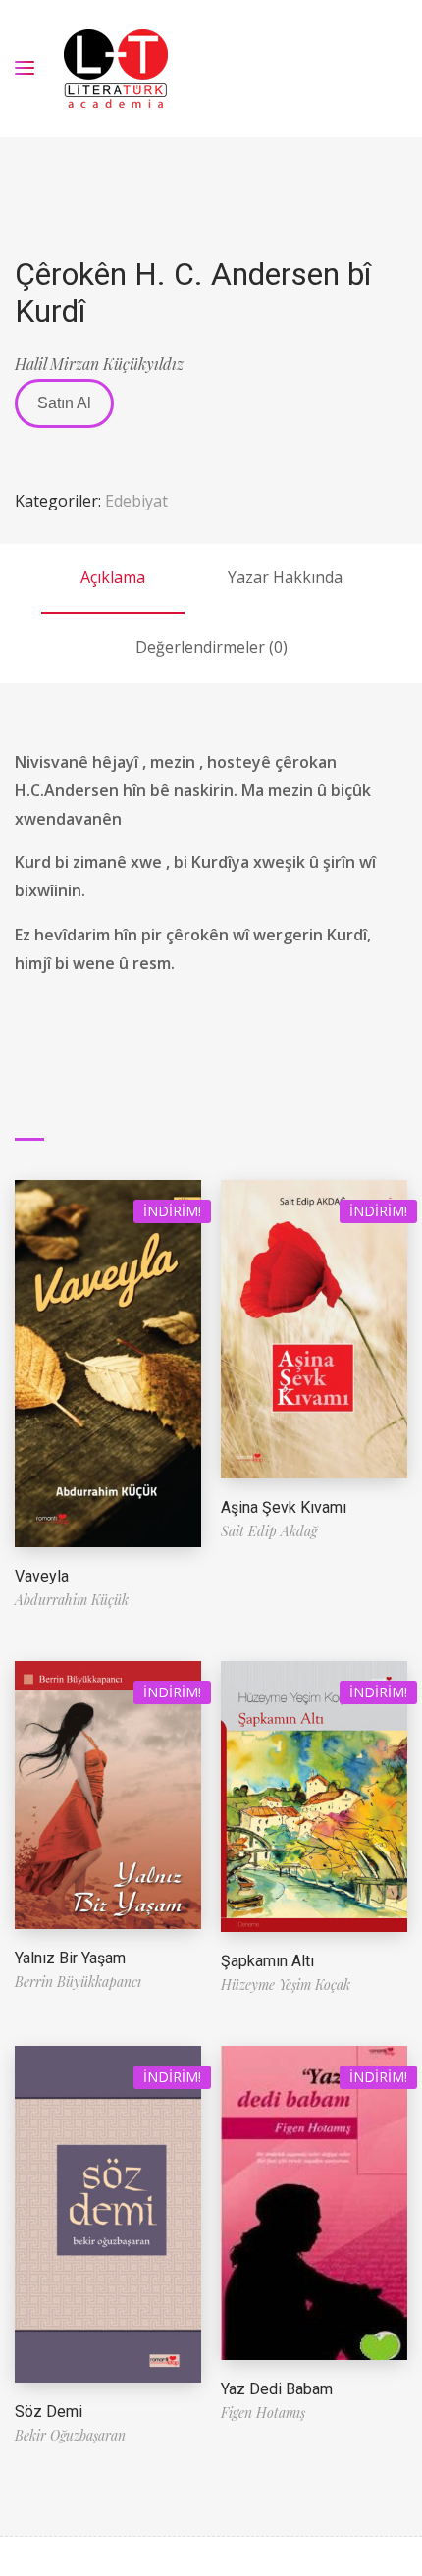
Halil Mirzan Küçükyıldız (99, 364)
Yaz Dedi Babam (277, 2389)
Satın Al (64, 403)
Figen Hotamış (263, 2413)
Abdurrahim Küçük (72, 1600)
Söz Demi (49, 2412)
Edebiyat (136, 501)
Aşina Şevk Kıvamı (284, 1507)
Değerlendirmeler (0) (211, 647)
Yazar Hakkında (285, 577)
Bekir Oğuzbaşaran (70, 2435)
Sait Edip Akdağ (269, 1531)
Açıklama (113, 577)
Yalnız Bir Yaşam (70, 1958)
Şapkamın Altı (267, 1961)
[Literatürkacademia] (116, 69)
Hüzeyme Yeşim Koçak (286, 1985)
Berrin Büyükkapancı (78, 1982)
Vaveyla (42, 1576)
